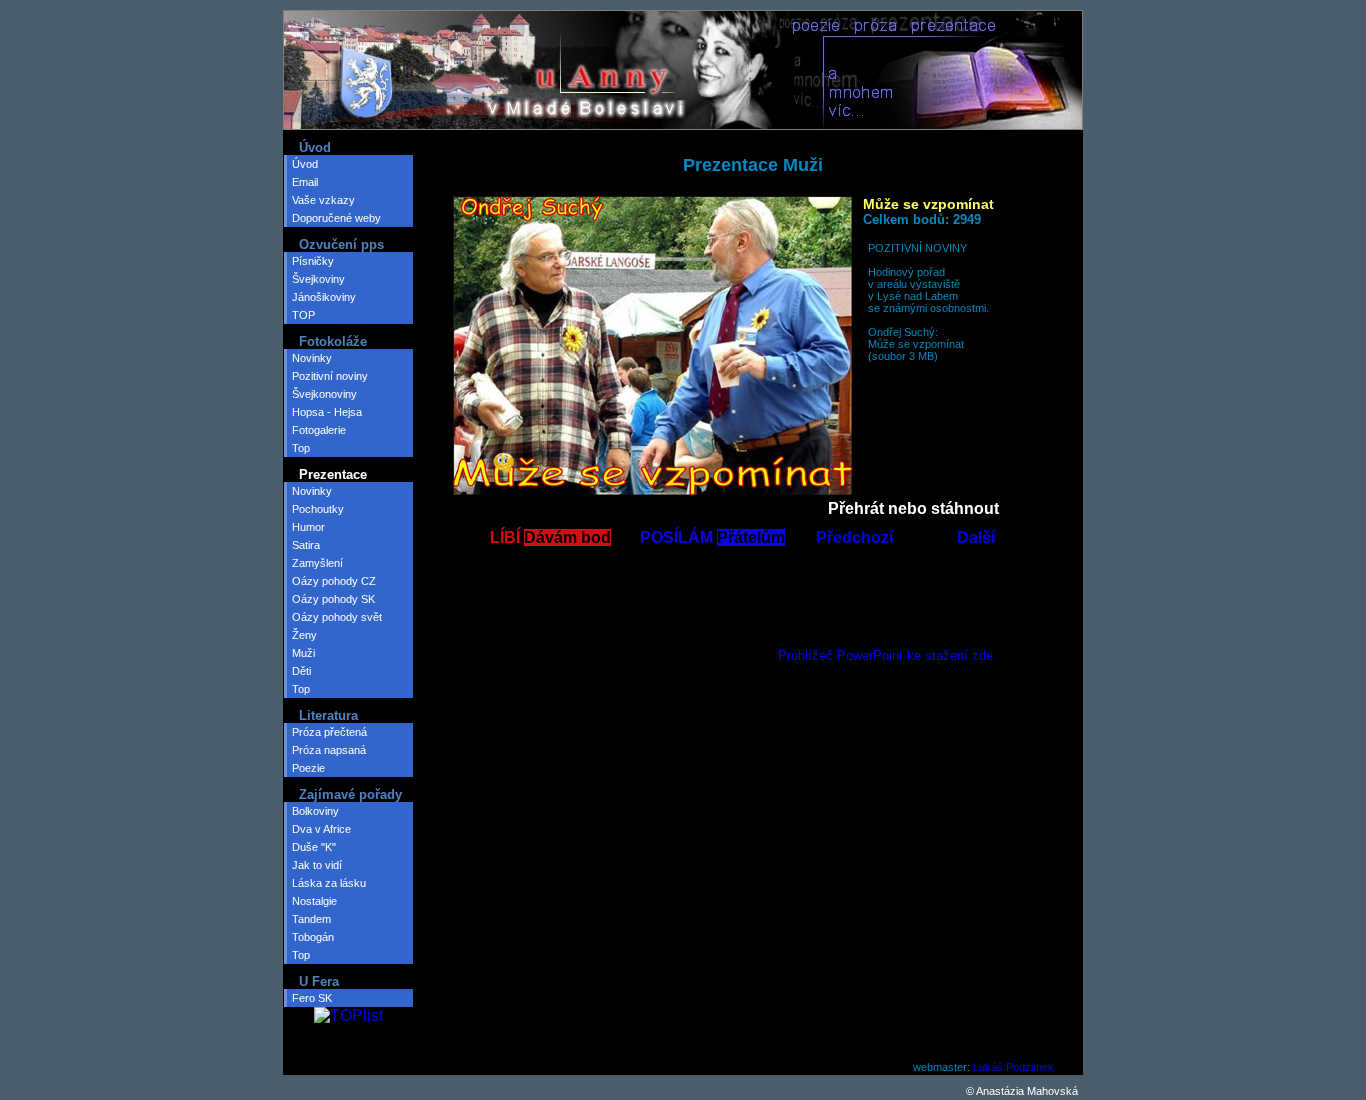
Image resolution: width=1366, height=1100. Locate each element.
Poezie (308, 768)
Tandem (311, 919)
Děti (301, 671)
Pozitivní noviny (330, 376)
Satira (306, 545)
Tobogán (313, 937)
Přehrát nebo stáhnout (913, 508)
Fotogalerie (319, 430)
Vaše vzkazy (323, 200)
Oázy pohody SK (333, 599)
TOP (303, 315)
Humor (308, 527)
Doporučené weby (336, 218)
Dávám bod (567, 537)
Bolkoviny (315, 811)
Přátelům (751, 537)
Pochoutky (318, 509)
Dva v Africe (321, 829)
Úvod (305, 164)
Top (301, 448)
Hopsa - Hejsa (327, 412)
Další (976, 537)
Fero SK (312, 998)
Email (305, 182)
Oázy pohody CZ (334, 581)
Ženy (304, 635)
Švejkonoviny (324, 394)
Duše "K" (314, 847)
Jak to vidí (317, 865)
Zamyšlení (317, 563)
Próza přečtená (329, 732)
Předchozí (854, 537)
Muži (303, 653)
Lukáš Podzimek (1013, 1067)
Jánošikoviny (324, 297)
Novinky (312, 358)
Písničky (313, 261)
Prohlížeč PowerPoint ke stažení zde (885, 655)
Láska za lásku (329, 883)
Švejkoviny (318, 279)
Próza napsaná (329, 750)
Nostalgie (314, 901)
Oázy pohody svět (337, 617)
